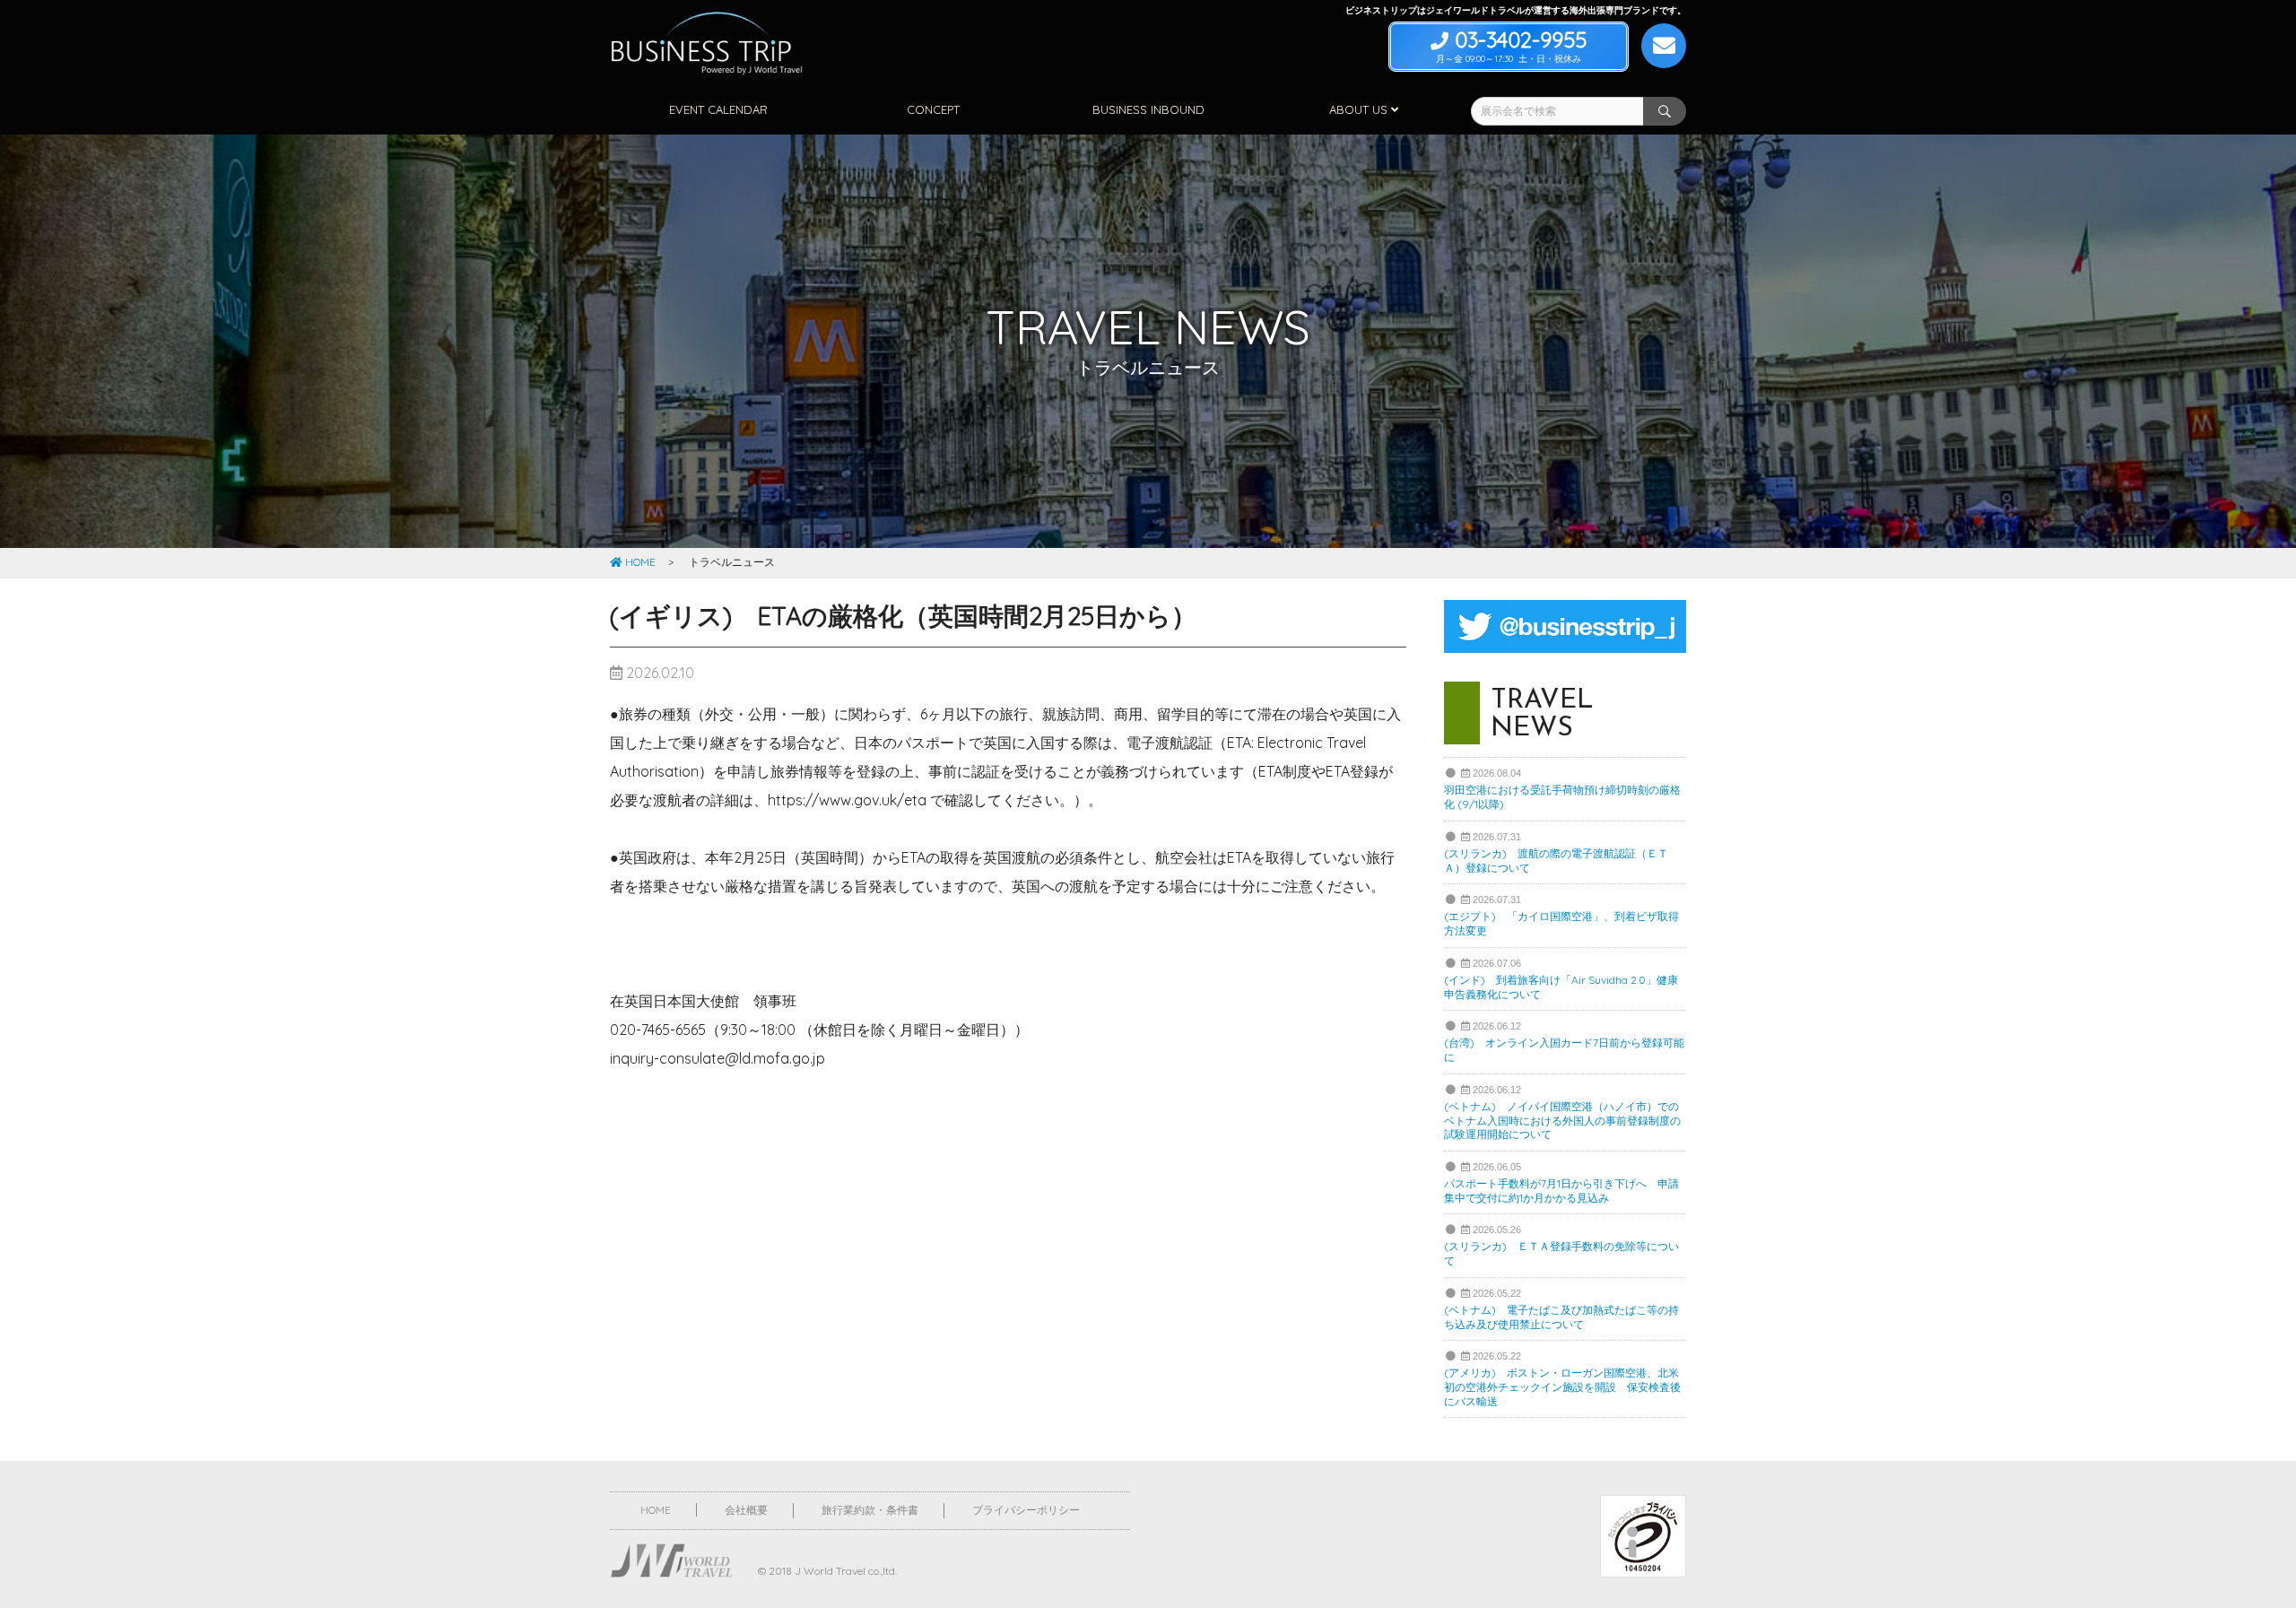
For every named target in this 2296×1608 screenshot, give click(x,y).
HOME (639, 562)
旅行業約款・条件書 (870, 1510)
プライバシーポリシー (1026, 1510)
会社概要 (746, 1510)
